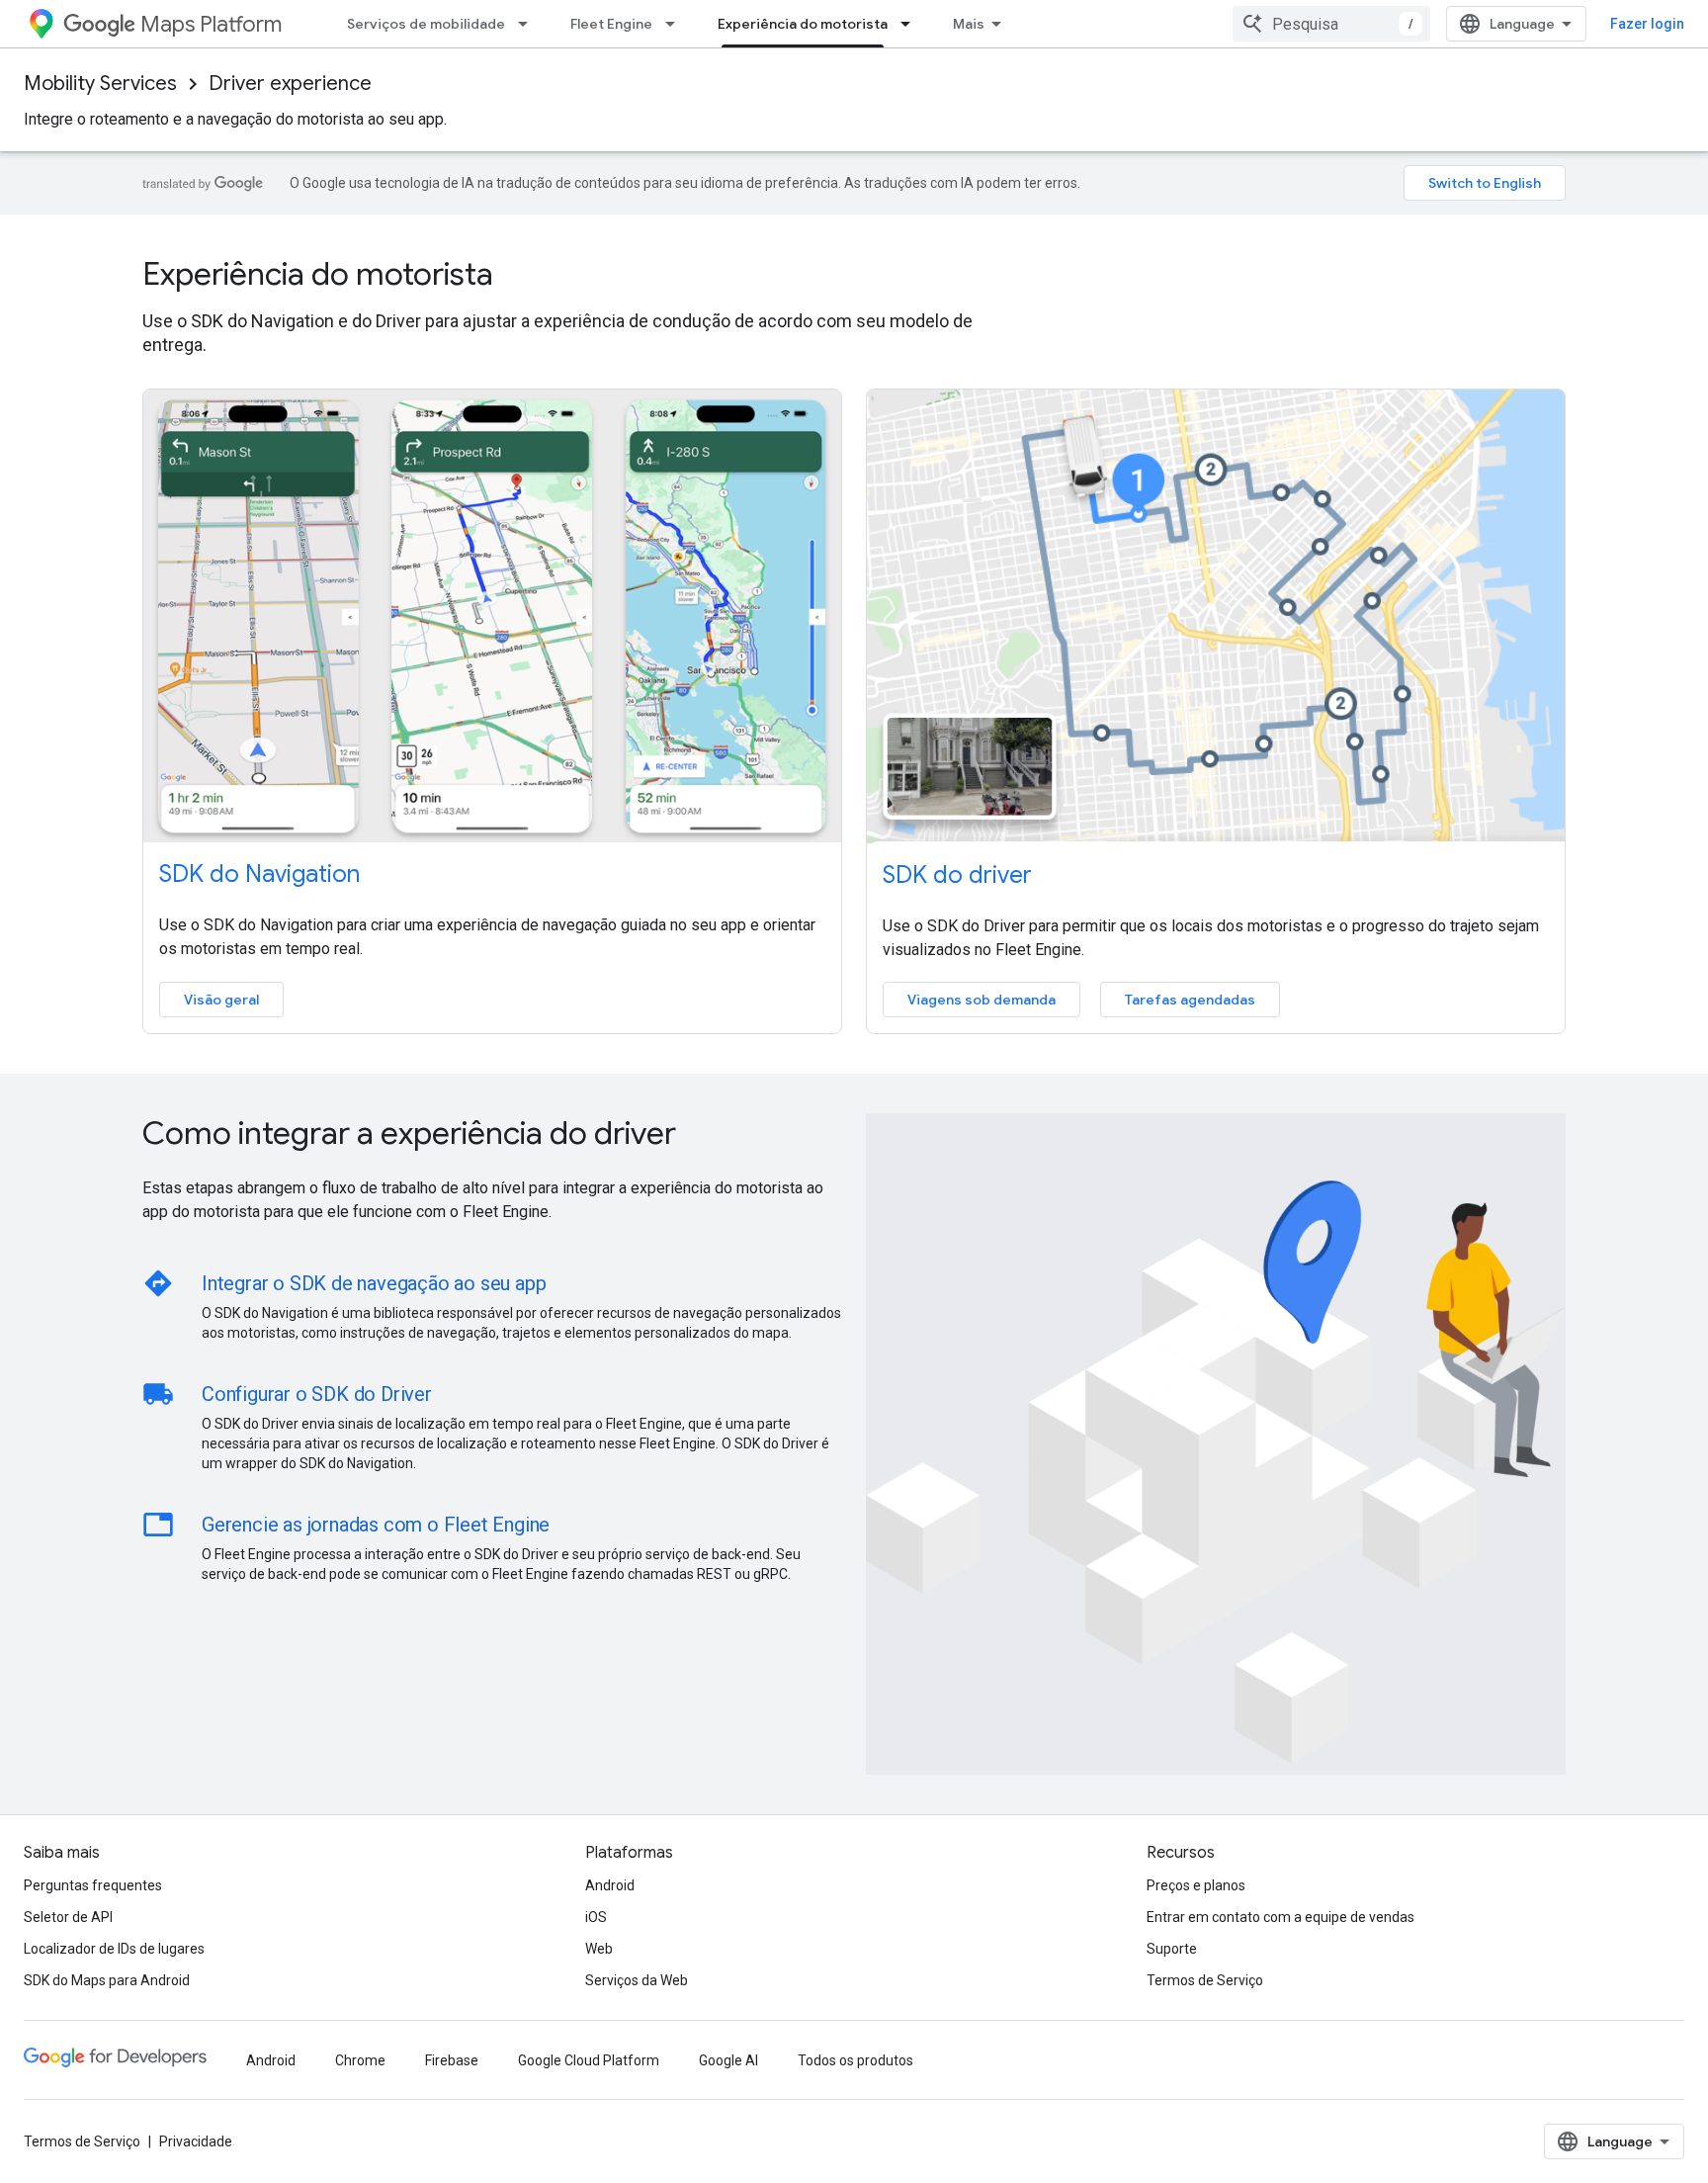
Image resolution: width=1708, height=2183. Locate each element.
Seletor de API (68, 1917)
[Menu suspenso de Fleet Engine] (676, 24)
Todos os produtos (855, 2060)
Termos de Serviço (1205, 1980)
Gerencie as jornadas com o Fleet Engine (376, 1525)
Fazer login (1647, 24)
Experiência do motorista (803, 24)
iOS (596, 1917)
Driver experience (290, 84)
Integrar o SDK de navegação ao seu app (374, 1283)
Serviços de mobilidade (426, 24)
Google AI (728, 2060)
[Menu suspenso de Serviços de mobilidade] (529, 24)
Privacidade (196, 2141)
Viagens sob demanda (982, 1000)
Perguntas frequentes (93, 1885)
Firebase (452, 2060)
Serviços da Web (637, 1980)
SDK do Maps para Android (107, 1980)
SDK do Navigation (259, 874)
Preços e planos (1196, 1885)
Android (610, 1885)
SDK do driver (957, 875)
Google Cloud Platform (589, 2060)
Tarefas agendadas (1190, 1000)
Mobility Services (100, 84)
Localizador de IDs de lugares (114, 1949)
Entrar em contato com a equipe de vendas (1281, 1917)
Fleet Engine (611, 24)
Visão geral (221, 1000)
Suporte (1172, 1949)
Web (599, 1949)
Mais (969, 24)
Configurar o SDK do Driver (317, 1394)
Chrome (360, 2060)
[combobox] (1331, 24)
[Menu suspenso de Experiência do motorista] (911, 24)
